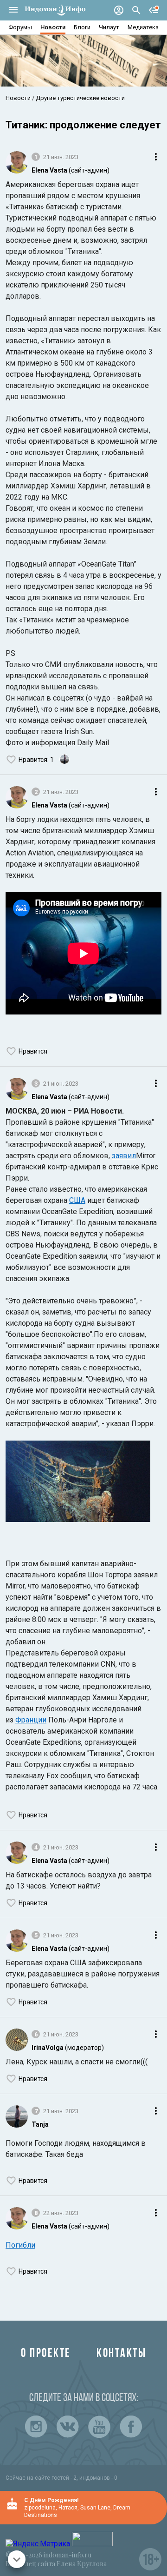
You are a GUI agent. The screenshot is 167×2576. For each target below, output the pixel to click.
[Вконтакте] (68, 2427)
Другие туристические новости (80, 98)
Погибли (20, 2245)
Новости (53, 27)
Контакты (121, 2354)
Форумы (20, 27)
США (77, 1200)
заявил (124, 1156)
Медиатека (143, 27)
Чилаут (109, 27)
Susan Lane (95, 2508)
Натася (68, 2508)
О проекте (46, 2354)
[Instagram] (36, 2427)
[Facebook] (131, 2427)
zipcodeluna (40, 2508)
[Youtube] (99, 2427)
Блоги (82, 27)
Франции (31, 1720)
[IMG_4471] (78, 1483)
